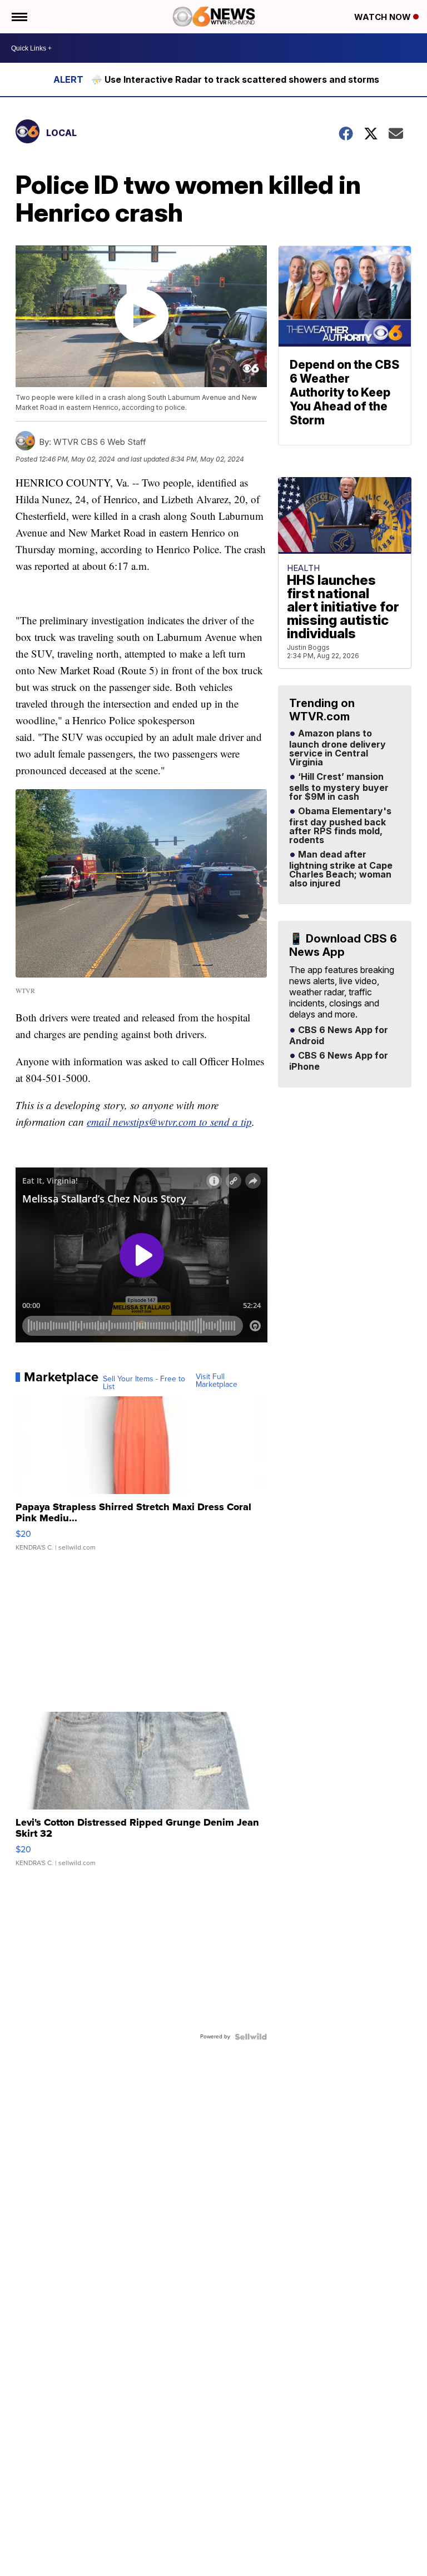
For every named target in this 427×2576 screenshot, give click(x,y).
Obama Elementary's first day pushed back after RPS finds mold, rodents (340, 826)
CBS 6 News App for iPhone (339, 1061)
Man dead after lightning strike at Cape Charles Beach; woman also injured (341, 869)
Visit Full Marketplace (217, 1381)
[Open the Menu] (19, 17)
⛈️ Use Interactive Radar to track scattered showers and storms (235, 79)
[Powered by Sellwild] (251, 2037)
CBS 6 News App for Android (339, 1036)
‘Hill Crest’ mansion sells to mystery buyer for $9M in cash (339, 787)
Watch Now (384, 17)
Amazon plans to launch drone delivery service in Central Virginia (337, 748)
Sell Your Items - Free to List (144, 1383)
